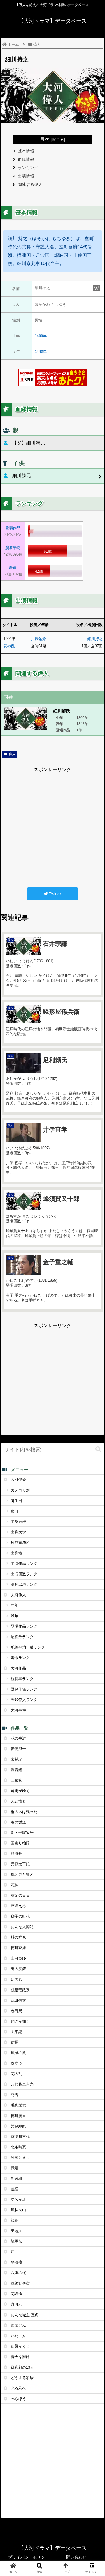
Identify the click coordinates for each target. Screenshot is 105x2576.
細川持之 (95, 639)
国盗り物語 (20, 1843)
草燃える (18, 1906)
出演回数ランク (24, 1574)
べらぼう (18, 2399)
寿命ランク (20, 1658)
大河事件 (18, 1710)
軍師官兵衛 (20, 2283)
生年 (15, 1605)
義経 (15, 2189)
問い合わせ (76, 2557)
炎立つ (16, 2063)
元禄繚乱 (18, 2126)
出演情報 (26, 176)
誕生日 (16, 1501)
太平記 (16, 2032)
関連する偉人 (30, 184)
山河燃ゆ (18, 1958)
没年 (15, 1616)
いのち (16, 1979)
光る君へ (18, 2388)
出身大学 (18, 1532)
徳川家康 (18, 1948)
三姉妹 (16, 1780)
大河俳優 (18, 1479)
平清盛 (16, 2262)
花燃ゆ (16, 2294)
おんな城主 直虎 (25, 2315)
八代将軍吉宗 (22, 2084)
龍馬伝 (16, 2241)
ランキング (28, 168)
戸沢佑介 (38, 639)
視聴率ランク (22, 1679)
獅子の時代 (20, 1916)
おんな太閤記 (22, 1927)
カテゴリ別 (20, 1490)
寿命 (13, 567)
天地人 (16, 2231)
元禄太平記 (20, 1864)
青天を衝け (20, 2357)
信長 (15, 2042)
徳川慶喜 (18, 2116)
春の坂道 (18, 1822)
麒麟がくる (20, 2346)
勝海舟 (16, 1854)
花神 (15, 1885)
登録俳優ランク (24, 1689)
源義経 (16, 1770)
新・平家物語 (22, 1833)
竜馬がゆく (20, 1791)
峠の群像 (18, 1937)
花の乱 (9, 646)
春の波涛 (18, 1969)
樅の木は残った (24, 1812)
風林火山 (18, 2210)
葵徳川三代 (20, 2137)
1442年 (41, 352)
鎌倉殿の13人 (22, 2367)
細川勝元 (22, 475)
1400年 (41, 336)
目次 (45, 139)
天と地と (18, 1801)
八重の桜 (18, 2273)
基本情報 (26, 151)
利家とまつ (20, 2158)
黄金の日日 (20, 1895)
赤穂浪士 (18, 1749)
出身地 (16, 1553)
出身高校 (18, 1522)
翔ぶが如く (20, 2021)
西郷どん (18, 2325)
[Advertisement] (52, 826)
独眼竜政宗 (20, 1990)
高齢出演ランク (24, 1584)
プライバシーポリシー (29, 2557)
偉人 (12, 754)
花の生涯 (18, 1738)
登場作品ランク (24, 1626)
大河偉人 (18, 1595)
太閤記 (16, 1759)
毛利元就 (18, 2105)
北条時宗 (18, 2147)
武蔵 (15, 2168)
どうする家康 (22, 2378)
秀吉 (15, 2095)
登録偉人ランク (24, 1700)
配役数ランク (22, 1637)
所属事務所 (20, 1543)
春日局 (16, 2011)
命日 (15, 1511)
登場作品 (13, 528)
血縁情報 (26, 159)
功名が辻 (18, 2199)
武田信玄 (18, 2000)
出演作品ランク (24, 1563)
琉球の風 (18, 2053)
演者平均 (13, 548)
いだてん (18, 2336)
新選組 (16, 2178)
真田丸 (16, 2304)
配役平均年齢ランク (28, 1647)
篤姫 (15, 2220)
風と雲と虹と (22, 1874)
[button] (98, 1449)
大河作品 (18, 1668)
